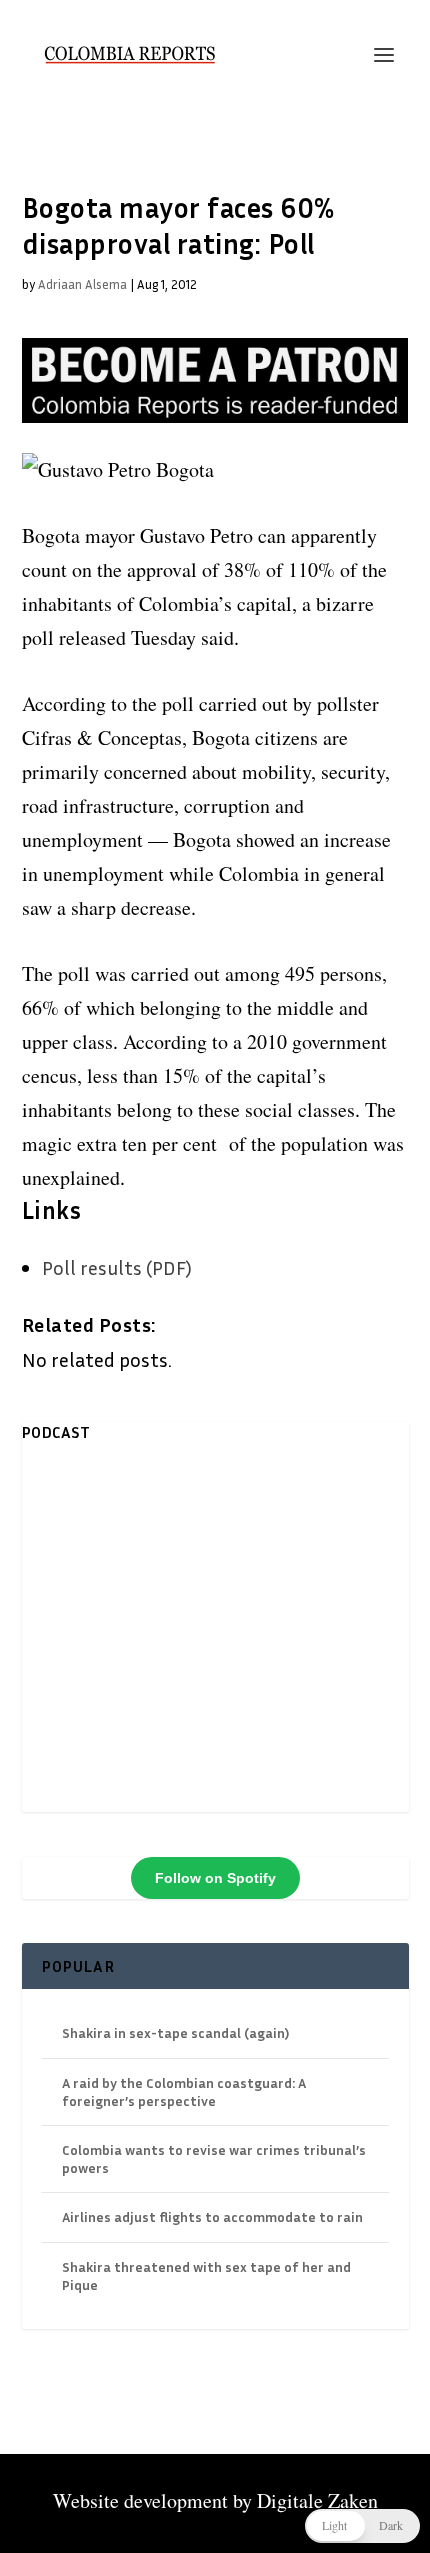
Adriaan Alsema (82, 284)
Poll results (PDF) (117, 1267)
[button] (362, 2526)
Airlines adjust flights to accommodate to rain (212, 2216)
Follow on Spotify (215, 1878)
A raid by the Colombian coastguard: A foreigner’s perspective (184, 2091)
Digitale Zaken (317, 2500)
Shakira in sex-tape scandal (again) (175, 2032)
